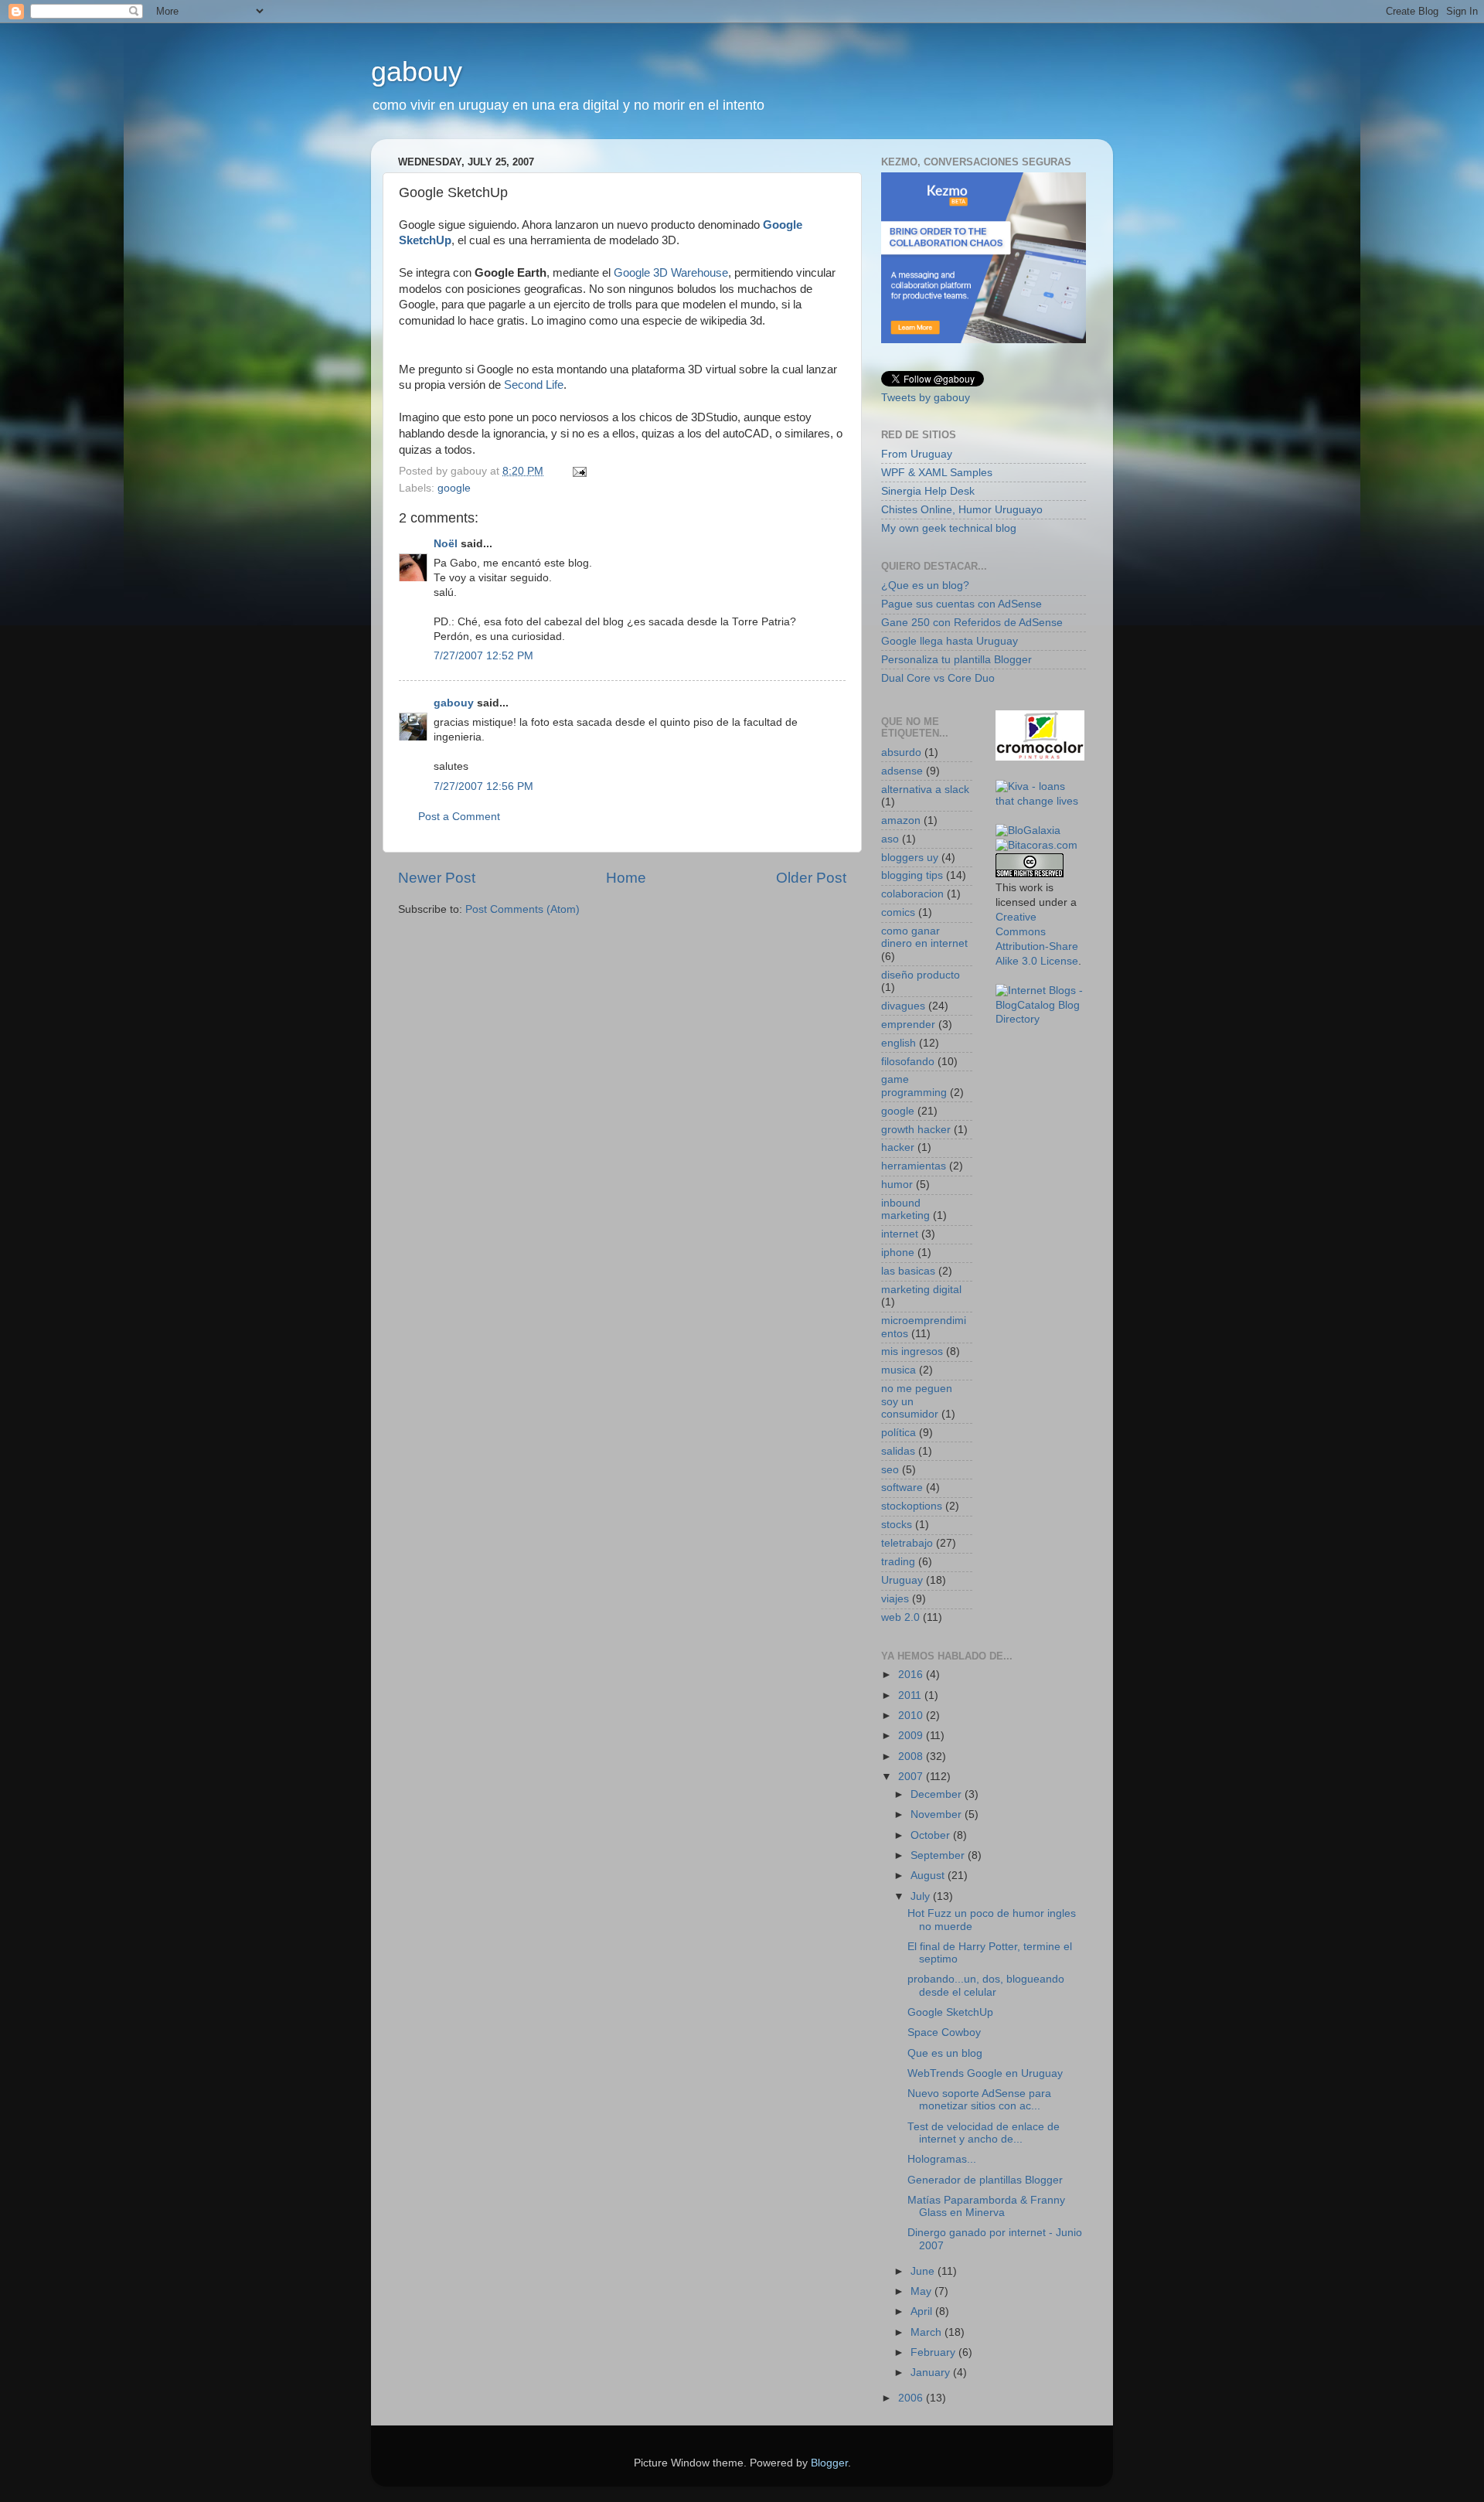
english (899, 1043)
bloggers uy (910, 858)
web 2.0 (900, 1617)
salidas (898, 1451)
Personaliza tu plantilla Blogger (956, 660)
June (924, 2271)
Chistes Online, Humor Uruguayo (962, 510)
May (922, 2291)
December (938, 1794)
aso (890, 839)
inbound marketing (905, 1209)
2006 (912, 2398)
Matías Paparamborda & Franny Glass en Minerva (986, 2206)
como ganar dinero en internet (924, 937)
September (939, 1855)
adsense (902, 771)
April (923, 2311)
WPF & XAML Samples (937, 473)
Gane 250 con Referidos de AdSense (972, 623)
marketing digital (921, 1290)
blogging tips (912, 875)
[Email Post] (579, 471)
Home (626, 878)
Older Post (811, 878)
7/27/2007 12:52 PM (483, 656)
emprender (908, 1025)
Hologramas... (942, 2159)
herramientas (914, 1166)
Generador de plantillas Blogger (985, 2180)
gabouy (417, 71)
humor (897, 1185)
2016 (912, 1675)
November (938, 1814)
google (454, 488)
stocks (897, 1525)
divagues (903, 1006)
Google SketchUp (950, 2012)
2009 (912, 1736)
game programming (914, 1086)
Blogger (829, 2463)
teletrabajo (907, 1543)
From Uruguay (917, 454)
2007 (912, 1777)
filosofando (908, 1062)
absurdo (901, 752)
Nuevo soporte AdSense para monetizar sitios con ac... (979, 2100)
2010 (912, 1716)
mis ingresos (912, 1351)
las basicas (908, 1271)
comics (898, 912)
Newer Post (437, 878)
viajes (895, 1599)
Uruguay (902, 1580)
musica (899, 1370)
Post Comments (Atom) (522, 909)
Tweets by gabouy (926, 398)
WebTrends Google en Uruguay (985, 2073)
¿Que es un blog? (925, 586)
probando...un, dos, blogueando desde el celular (986, 1985)
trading (898, 1562)
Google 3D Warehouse (671, 273)
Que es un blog (945, 2053)
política (899, 1433)
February (934, 2352)
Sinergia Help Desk (928, 491)
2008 (912, 1757)
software (902, 1488)
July (922, 1896)
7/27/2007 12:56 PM (483, 786)
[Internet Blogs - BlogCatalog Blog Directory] (1041, 1019)
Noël (446, 544)
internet (900, 1234)
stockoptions (912, 1506)
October (932, 1835)
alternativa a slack (925, 790)
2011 (911, 1695)
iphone (898, 1253)
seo (890, 1470)
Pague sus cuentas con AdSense (962, 604)
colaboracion (912, 894)
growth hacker (916, 1130)
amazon (901, 820)
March (927, 2332)
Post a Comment (459, 817)
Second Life (534, 385)
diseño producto (921, 975)
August (929, 1876)
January (932, 2373)
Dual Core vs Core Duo (938, 678)
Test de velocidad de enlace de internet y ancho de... (984, 2133)
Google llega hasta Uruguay (950, 641)
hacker (898, 1147)
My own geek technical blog (949, 528)
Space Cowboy (944, 2032)
